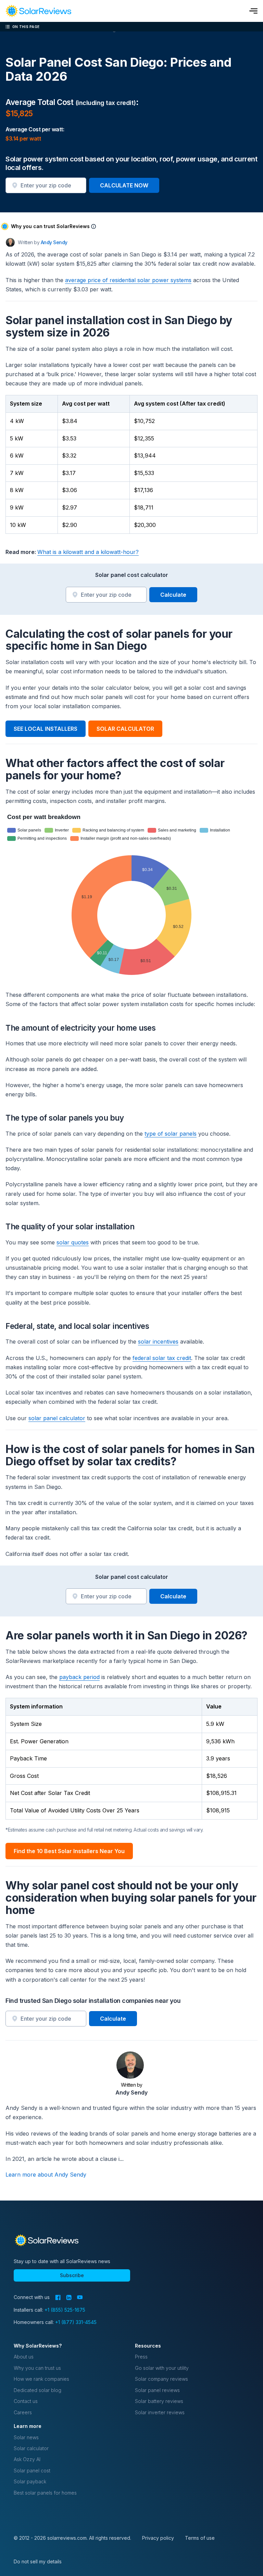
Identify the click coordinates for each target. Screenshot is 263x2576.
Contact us (26, 2401)
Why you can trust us (37, 2368)
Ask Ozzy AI (27, 2459)
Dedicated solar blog (37, 2390)
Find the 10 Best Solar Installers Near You (69, 1851)
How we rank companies (41, 2379)
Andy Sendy (54, 242)
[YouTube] (80, 2297)
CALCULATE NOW (124, 185)
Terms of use (200, 2538)
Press (141, 2357)
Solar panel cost (32, 2471)
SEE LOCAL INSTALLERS (46, 729)
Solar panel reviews (157, 2390)
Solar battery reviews (159, 2401)
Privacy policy (158, 2538)
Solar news (26, 2437)
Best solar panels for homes (45, 2493)
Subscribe (72, 2275)
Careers (23, 2412)
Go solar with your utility (162, 2368)
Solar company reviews (161, 2379)
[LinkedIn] (69, 2297)
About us (24, 2357)
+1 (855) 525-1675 (65, 2310)
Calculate (173, 595)
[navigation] (38, 11)
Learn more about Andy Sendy (46, 2175)
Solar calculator (31, 2448)
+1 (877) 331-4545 (76, 2322)
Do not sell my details (38, 2561)
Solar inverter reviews (160, 2412)
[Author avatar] (10, 242)
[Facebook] (58, 2297)
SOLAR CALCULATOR (125, 729)
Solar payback (30, 2481)
